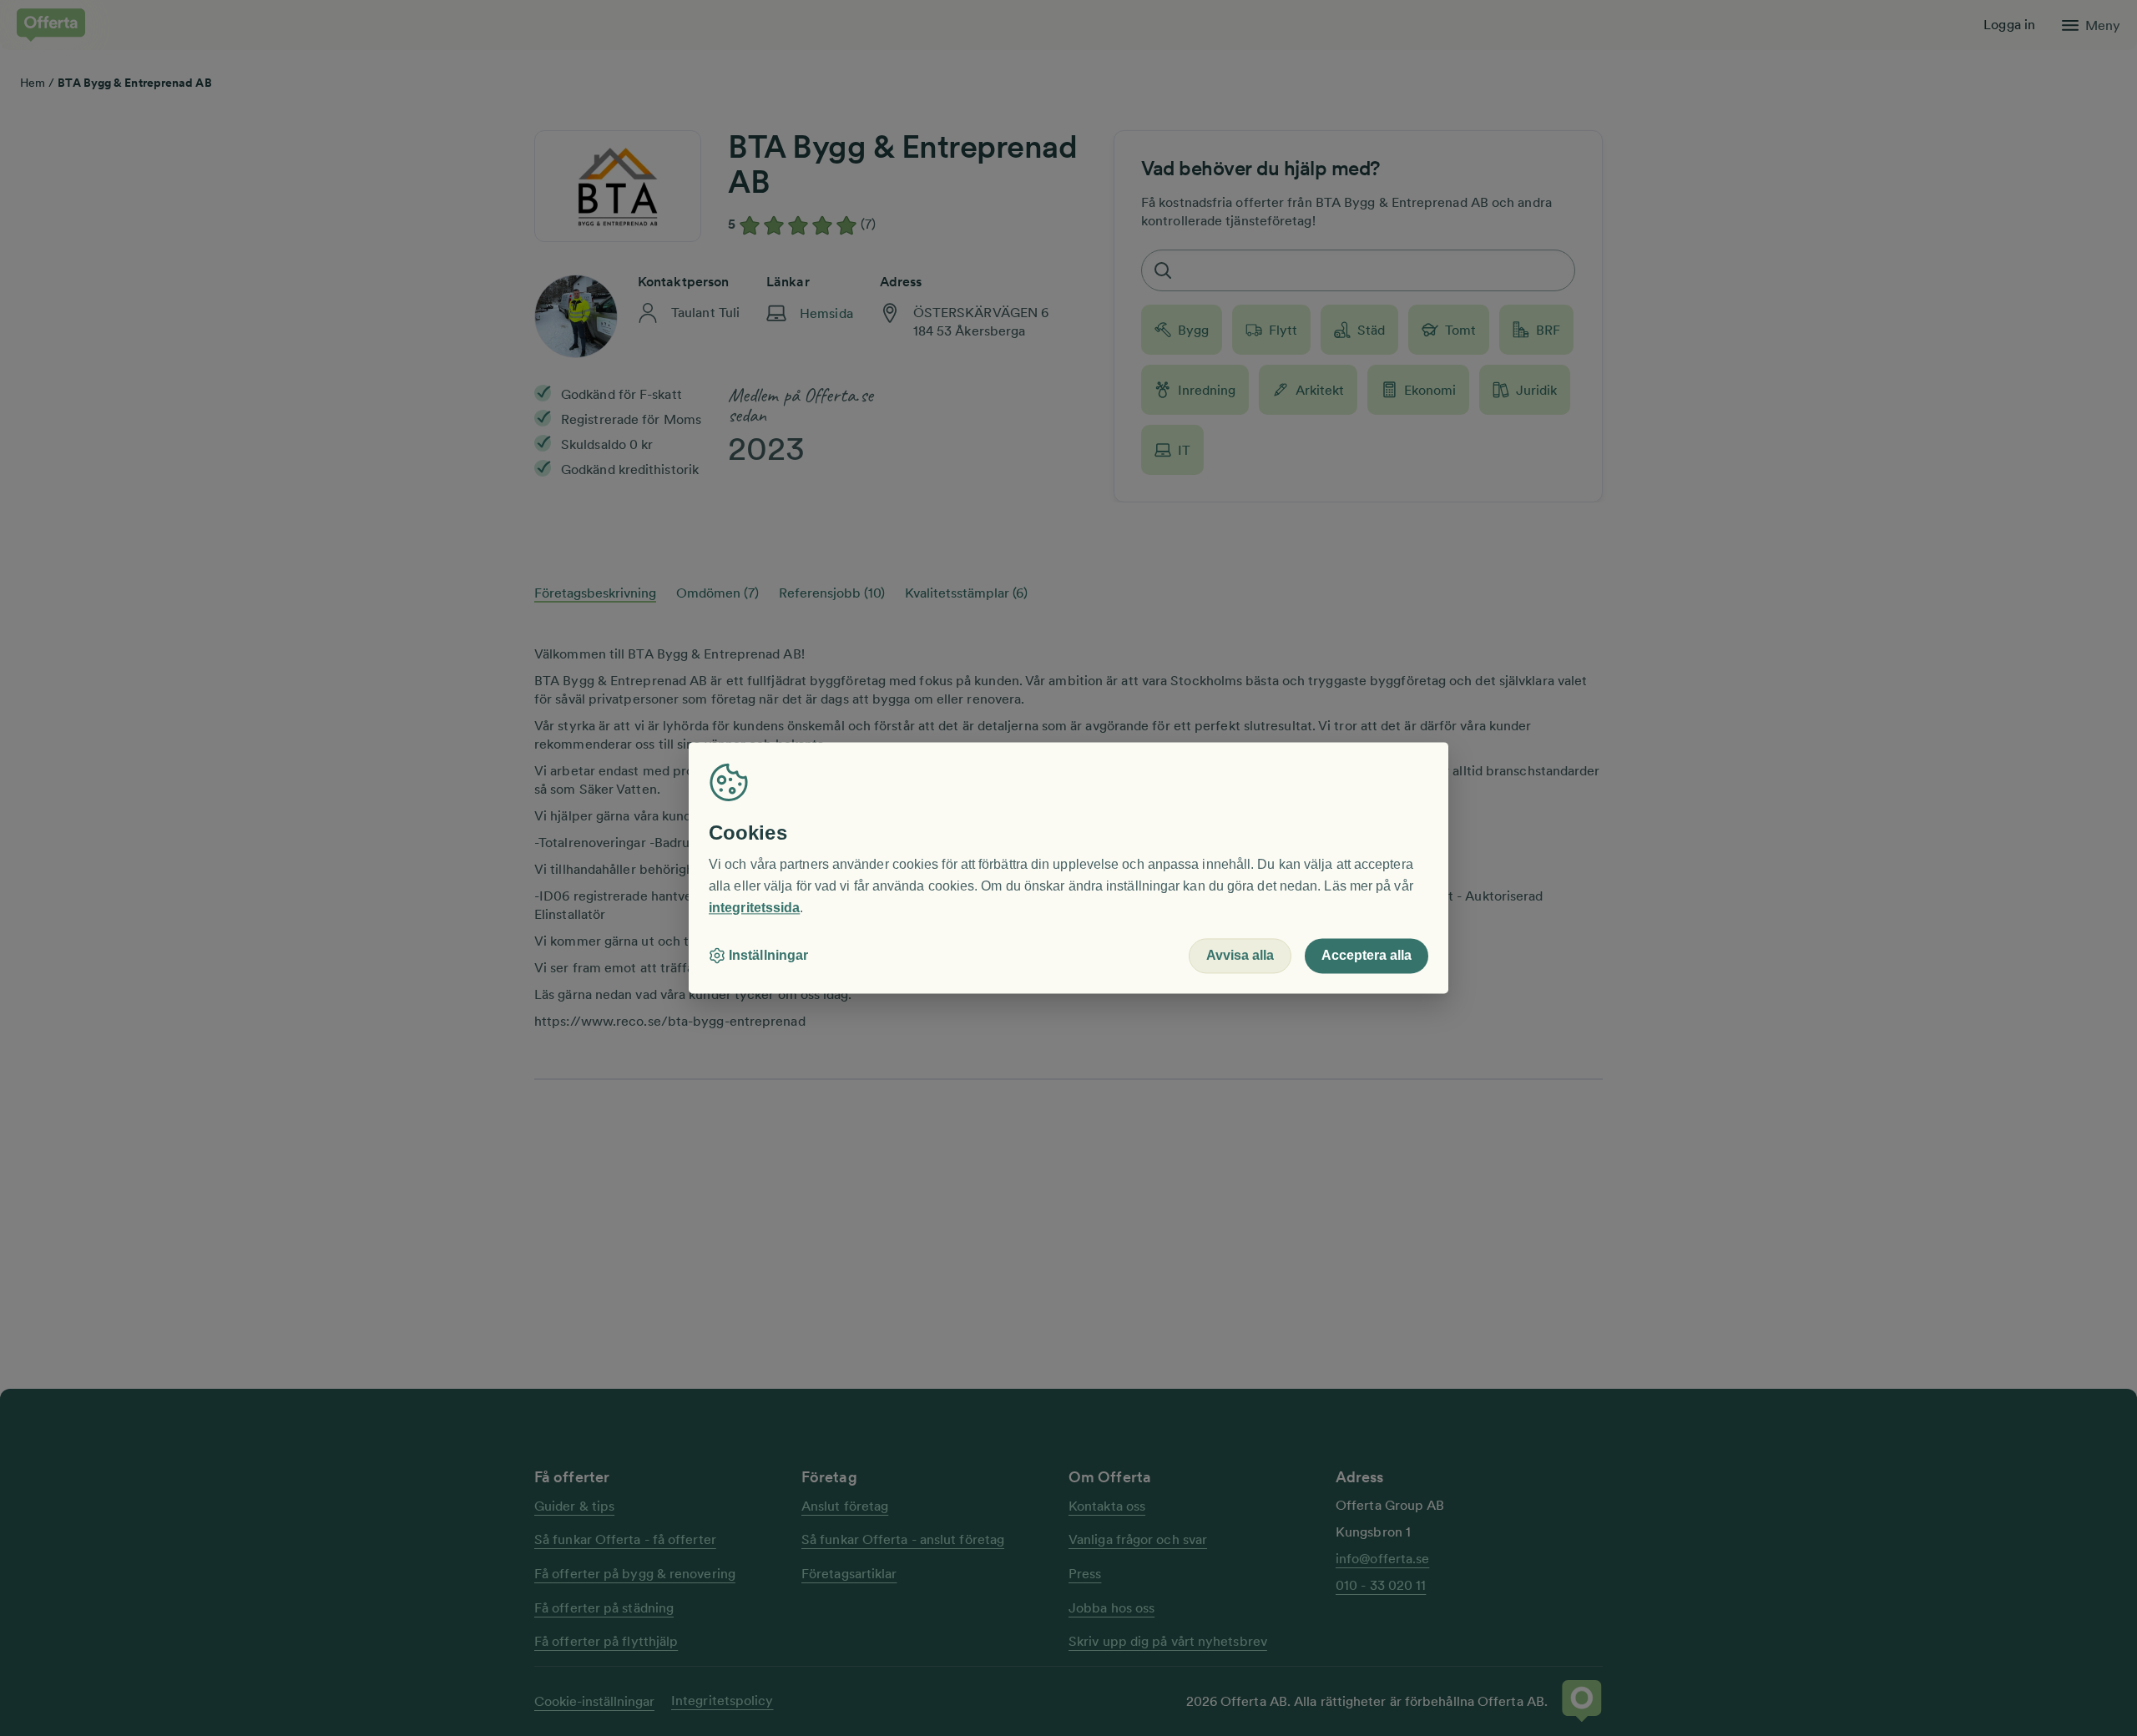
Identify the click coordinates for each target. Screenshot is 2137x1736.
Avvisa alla (1240, 956)
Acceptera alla (1367, 956)
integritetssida (754, 908)
